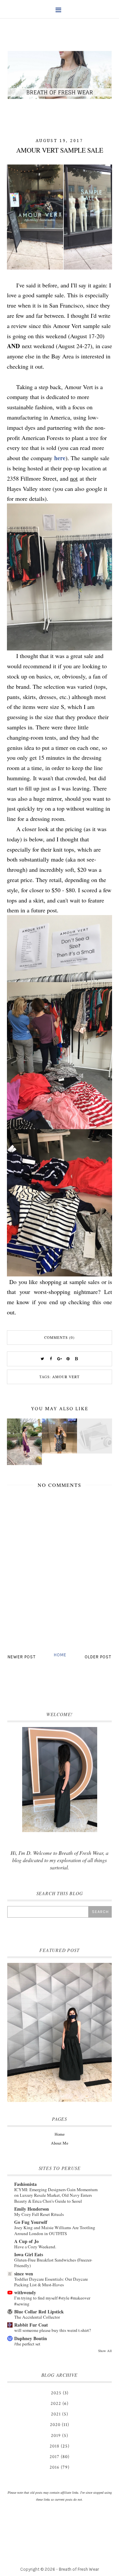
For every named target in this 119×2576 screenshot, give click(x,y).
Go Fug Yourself (31, 2222)
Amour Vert (66, 1377)
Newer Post (22, 1657)
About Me (59, 2143)
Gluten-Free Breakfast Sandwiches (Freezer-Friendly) (53, 2263)
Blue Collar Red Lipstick (39, 2312)
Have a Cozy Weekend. (35, 2247)
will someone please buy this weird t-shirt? (53, 2330)
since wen (24, 2274)
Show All (105, 2351)
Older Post (98, 1657)
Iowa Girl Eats (29, 2254)
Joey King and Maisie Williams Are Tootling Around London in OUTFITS (55, 2230)
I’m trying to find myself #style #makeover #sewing (52, 2301)
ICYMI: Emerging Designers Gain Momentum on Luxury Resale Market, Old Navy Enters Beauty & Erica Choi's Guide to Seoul (56, 2195)
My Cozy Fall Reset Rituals (39, 2214)
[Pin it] (68, 1359)
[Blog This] (77, 1359)
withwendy (25, 2292)
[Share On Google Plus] (59, 1359)
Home (60, 1655)
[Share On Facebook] (51, 1359)
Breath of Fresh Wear (79, 2569)
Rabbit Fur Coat (31, 2325)
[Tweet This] (42, 1359)
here (60, 458)
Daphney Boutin (31, 2338)
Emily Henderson (32, 2209)
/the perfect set (27, 2344)
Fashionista (25, 2184)
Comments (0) (59, 1337)
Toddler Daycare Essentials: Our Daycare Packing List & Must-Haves (51, 2282)
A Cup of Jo (26, 2241)
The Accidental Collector (37, 2317)
